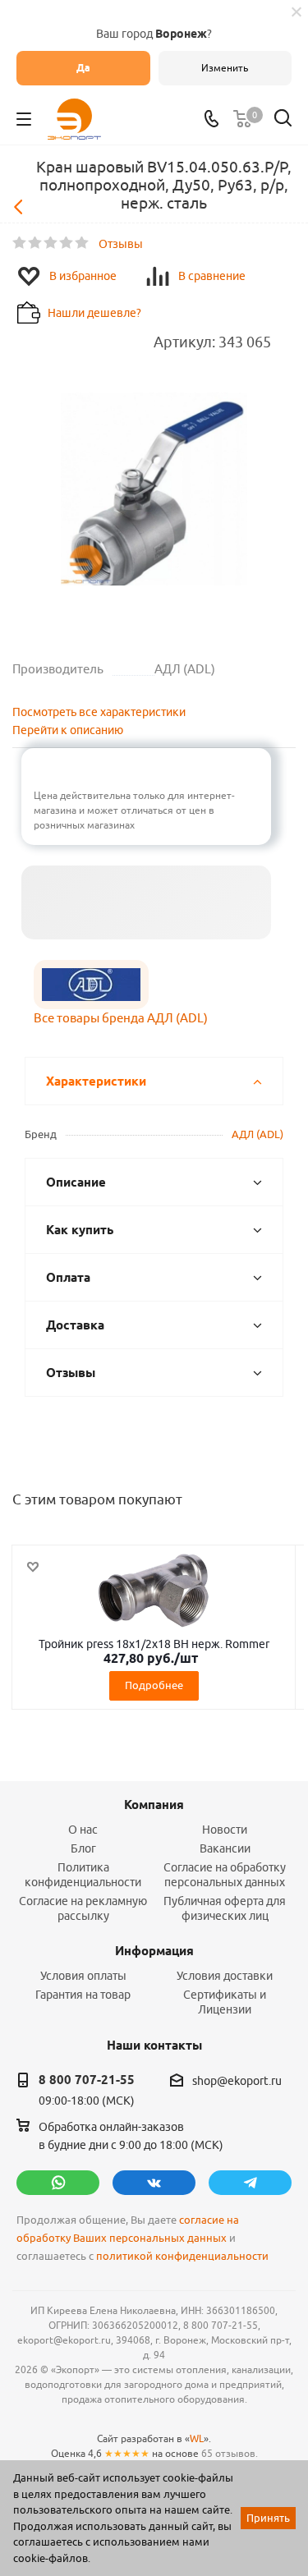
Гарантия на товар (83, 1995)
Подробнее (154, 1685)
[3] (51, 243)
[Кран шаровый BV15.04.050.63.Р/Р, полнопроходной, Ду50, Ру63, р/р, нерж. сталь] (154, 491)
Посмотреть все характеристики (99, 712)
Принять (268, 2518)
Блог (83, 1848)
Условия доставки (225, 1976)
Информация (154, 1951)
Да (83, 68)
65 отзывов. (230, 2453)
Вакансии (225, 1848)
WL (197, 2438)
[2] (36, 243)
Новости (225, 1830)
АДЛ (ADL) (257, 1134)
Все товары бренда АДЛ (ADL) (121, 1018)
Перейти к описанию (68, 730)
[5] (83, 243)
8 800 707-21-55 (87, 2080)
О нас (83, 1830)
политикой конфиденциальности (182, 2256)
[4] (67, 243)
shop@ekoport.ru (237, 2081)
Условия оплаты (83, 1976)
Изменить (225, 68)
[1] (20, 243)
